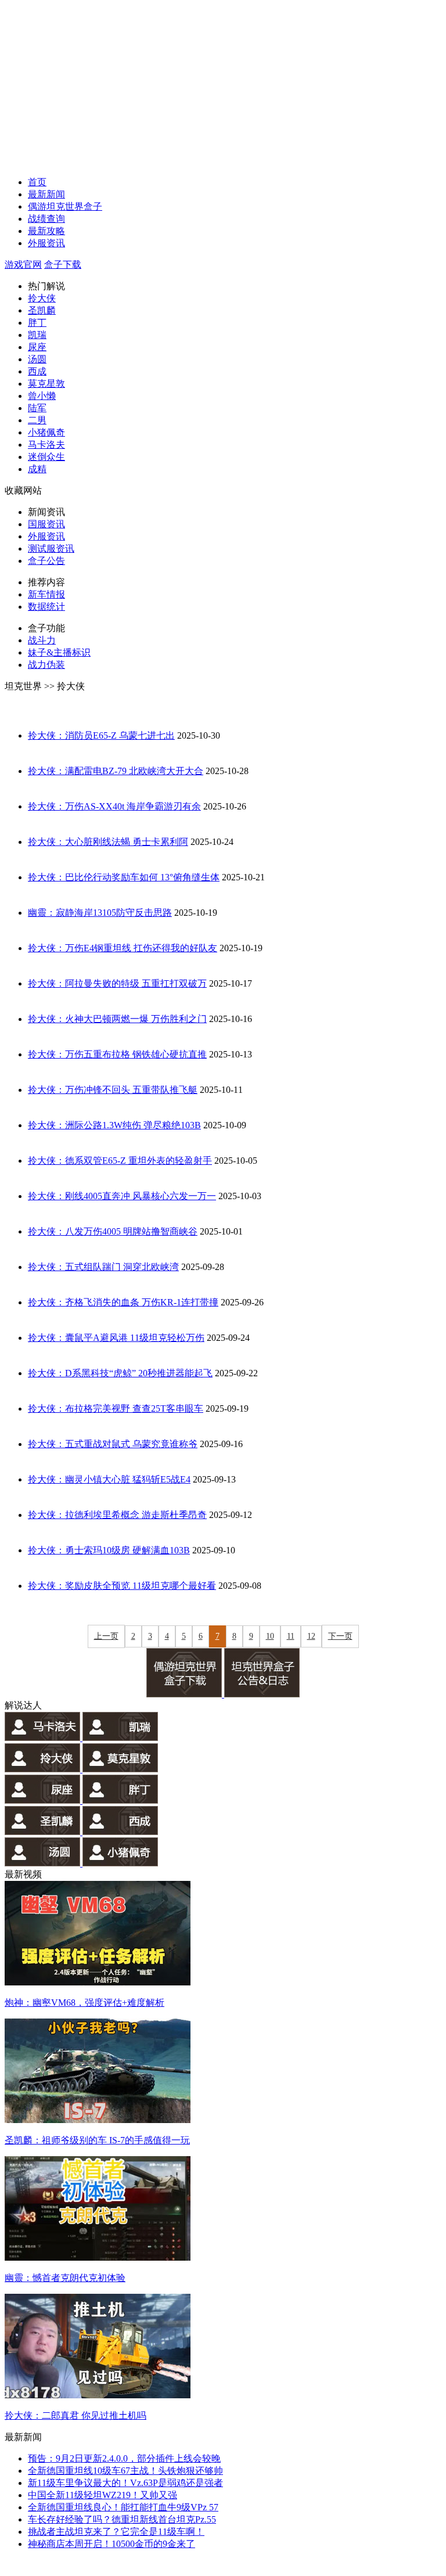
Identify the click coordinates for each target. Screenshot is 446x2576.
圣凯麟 (42, 310)
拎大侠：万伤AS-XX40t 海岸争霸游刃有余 (114, 806)
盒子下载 (63, 265)
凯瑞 (37, 335)
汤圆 (37, 359)
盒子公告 (46, 561)
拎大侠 (42, 298)
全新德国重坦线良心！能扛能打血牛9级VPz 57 (123, 2507)
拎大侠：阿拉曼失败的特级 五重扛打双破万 (117, 983)
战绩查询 (46, 219)
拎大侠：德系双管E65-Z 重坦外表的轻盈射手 (120, 1161)
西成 (37, 371)
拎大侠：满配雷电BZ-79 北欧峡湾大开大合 (116, 771)
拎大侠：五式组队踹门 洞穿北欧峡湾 (103, 1267)
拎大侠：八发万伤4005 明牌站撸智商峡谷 (113, 1231)
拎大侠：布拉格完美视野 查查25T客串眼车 (116, 1408)
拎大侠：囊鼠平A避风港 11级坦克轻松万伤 (116, 1338)
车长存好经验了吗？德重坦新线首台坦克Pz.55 (122, 2519)
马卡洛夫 (46, 445)
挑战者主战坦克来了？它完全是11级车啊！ (116, 2532)
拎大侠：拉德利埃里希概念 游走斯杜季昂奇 (117, 1515)
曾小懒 (42, 396)
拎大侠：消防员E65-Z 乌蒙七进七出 (101, 735)
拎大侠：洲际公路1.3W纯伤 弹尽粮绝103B (114, 1125)
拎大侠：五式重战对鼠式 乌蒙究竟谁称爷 (113, 1444)
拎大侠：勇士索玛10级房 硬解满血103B (109, 1550)
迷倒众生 (46, 457)
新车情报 (46, 594)
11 (291, 1636)
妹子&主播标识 (59, 652)
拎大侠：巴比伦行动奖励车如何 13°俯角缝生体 (124, 877)
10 (270, 1636)
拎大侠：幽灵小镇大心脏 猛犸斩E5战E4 (109, 1479)
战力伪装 (46, 665)
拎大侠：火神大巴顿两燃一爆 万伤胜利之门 (117, 1019)
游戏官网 (23, 265)
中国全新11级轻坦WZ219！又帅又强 (102, 2495)
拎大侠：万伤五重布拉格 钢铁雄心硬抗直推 (117, 1054)
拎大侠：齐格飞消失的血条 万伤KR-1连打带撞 (123, 1302)
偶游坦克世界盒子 (65, 206)
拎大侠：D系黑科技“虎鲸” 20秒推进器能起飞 (120, 1373)
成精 (37, 469)
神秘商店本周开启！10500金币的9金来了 (111, 2544)
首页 (37, 182)
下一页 (340, 1636)
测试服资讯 (51, 548)
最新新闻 (46, 194)
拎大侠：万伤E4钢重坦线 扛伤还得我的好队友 (123, 948)
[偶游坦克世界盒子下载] (185, 1694)
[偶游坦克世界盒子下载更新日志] (262, 1694)
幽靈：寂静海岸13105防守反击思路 (100, 913)
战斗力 (42, 640)
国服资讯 (46, 524)
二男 (37, 420)
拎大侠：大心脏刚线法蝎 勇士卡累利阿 (108, 842)
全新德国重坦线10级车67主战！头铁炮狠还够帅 (125, 2471)
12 (311, 1636)
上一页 (106, 1636)
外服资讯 (46, 243)
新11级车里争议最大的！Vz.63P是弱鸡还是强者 (125, 2483)
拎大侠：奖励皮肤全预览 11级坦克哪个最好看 (122, 1586)
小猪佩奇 (46, 432)
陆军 (37, 408)
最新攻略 (46, 231)
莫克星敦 (46, 384)
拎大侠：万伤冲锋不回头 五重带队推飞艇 (113, 1090)
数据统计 (46, 607)
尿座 (37, 347)
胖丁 (37, 323)
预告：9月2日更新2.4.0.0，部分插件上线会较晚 (124, 2458)
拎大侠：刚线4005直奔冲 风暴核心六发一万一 (122, 1196)
